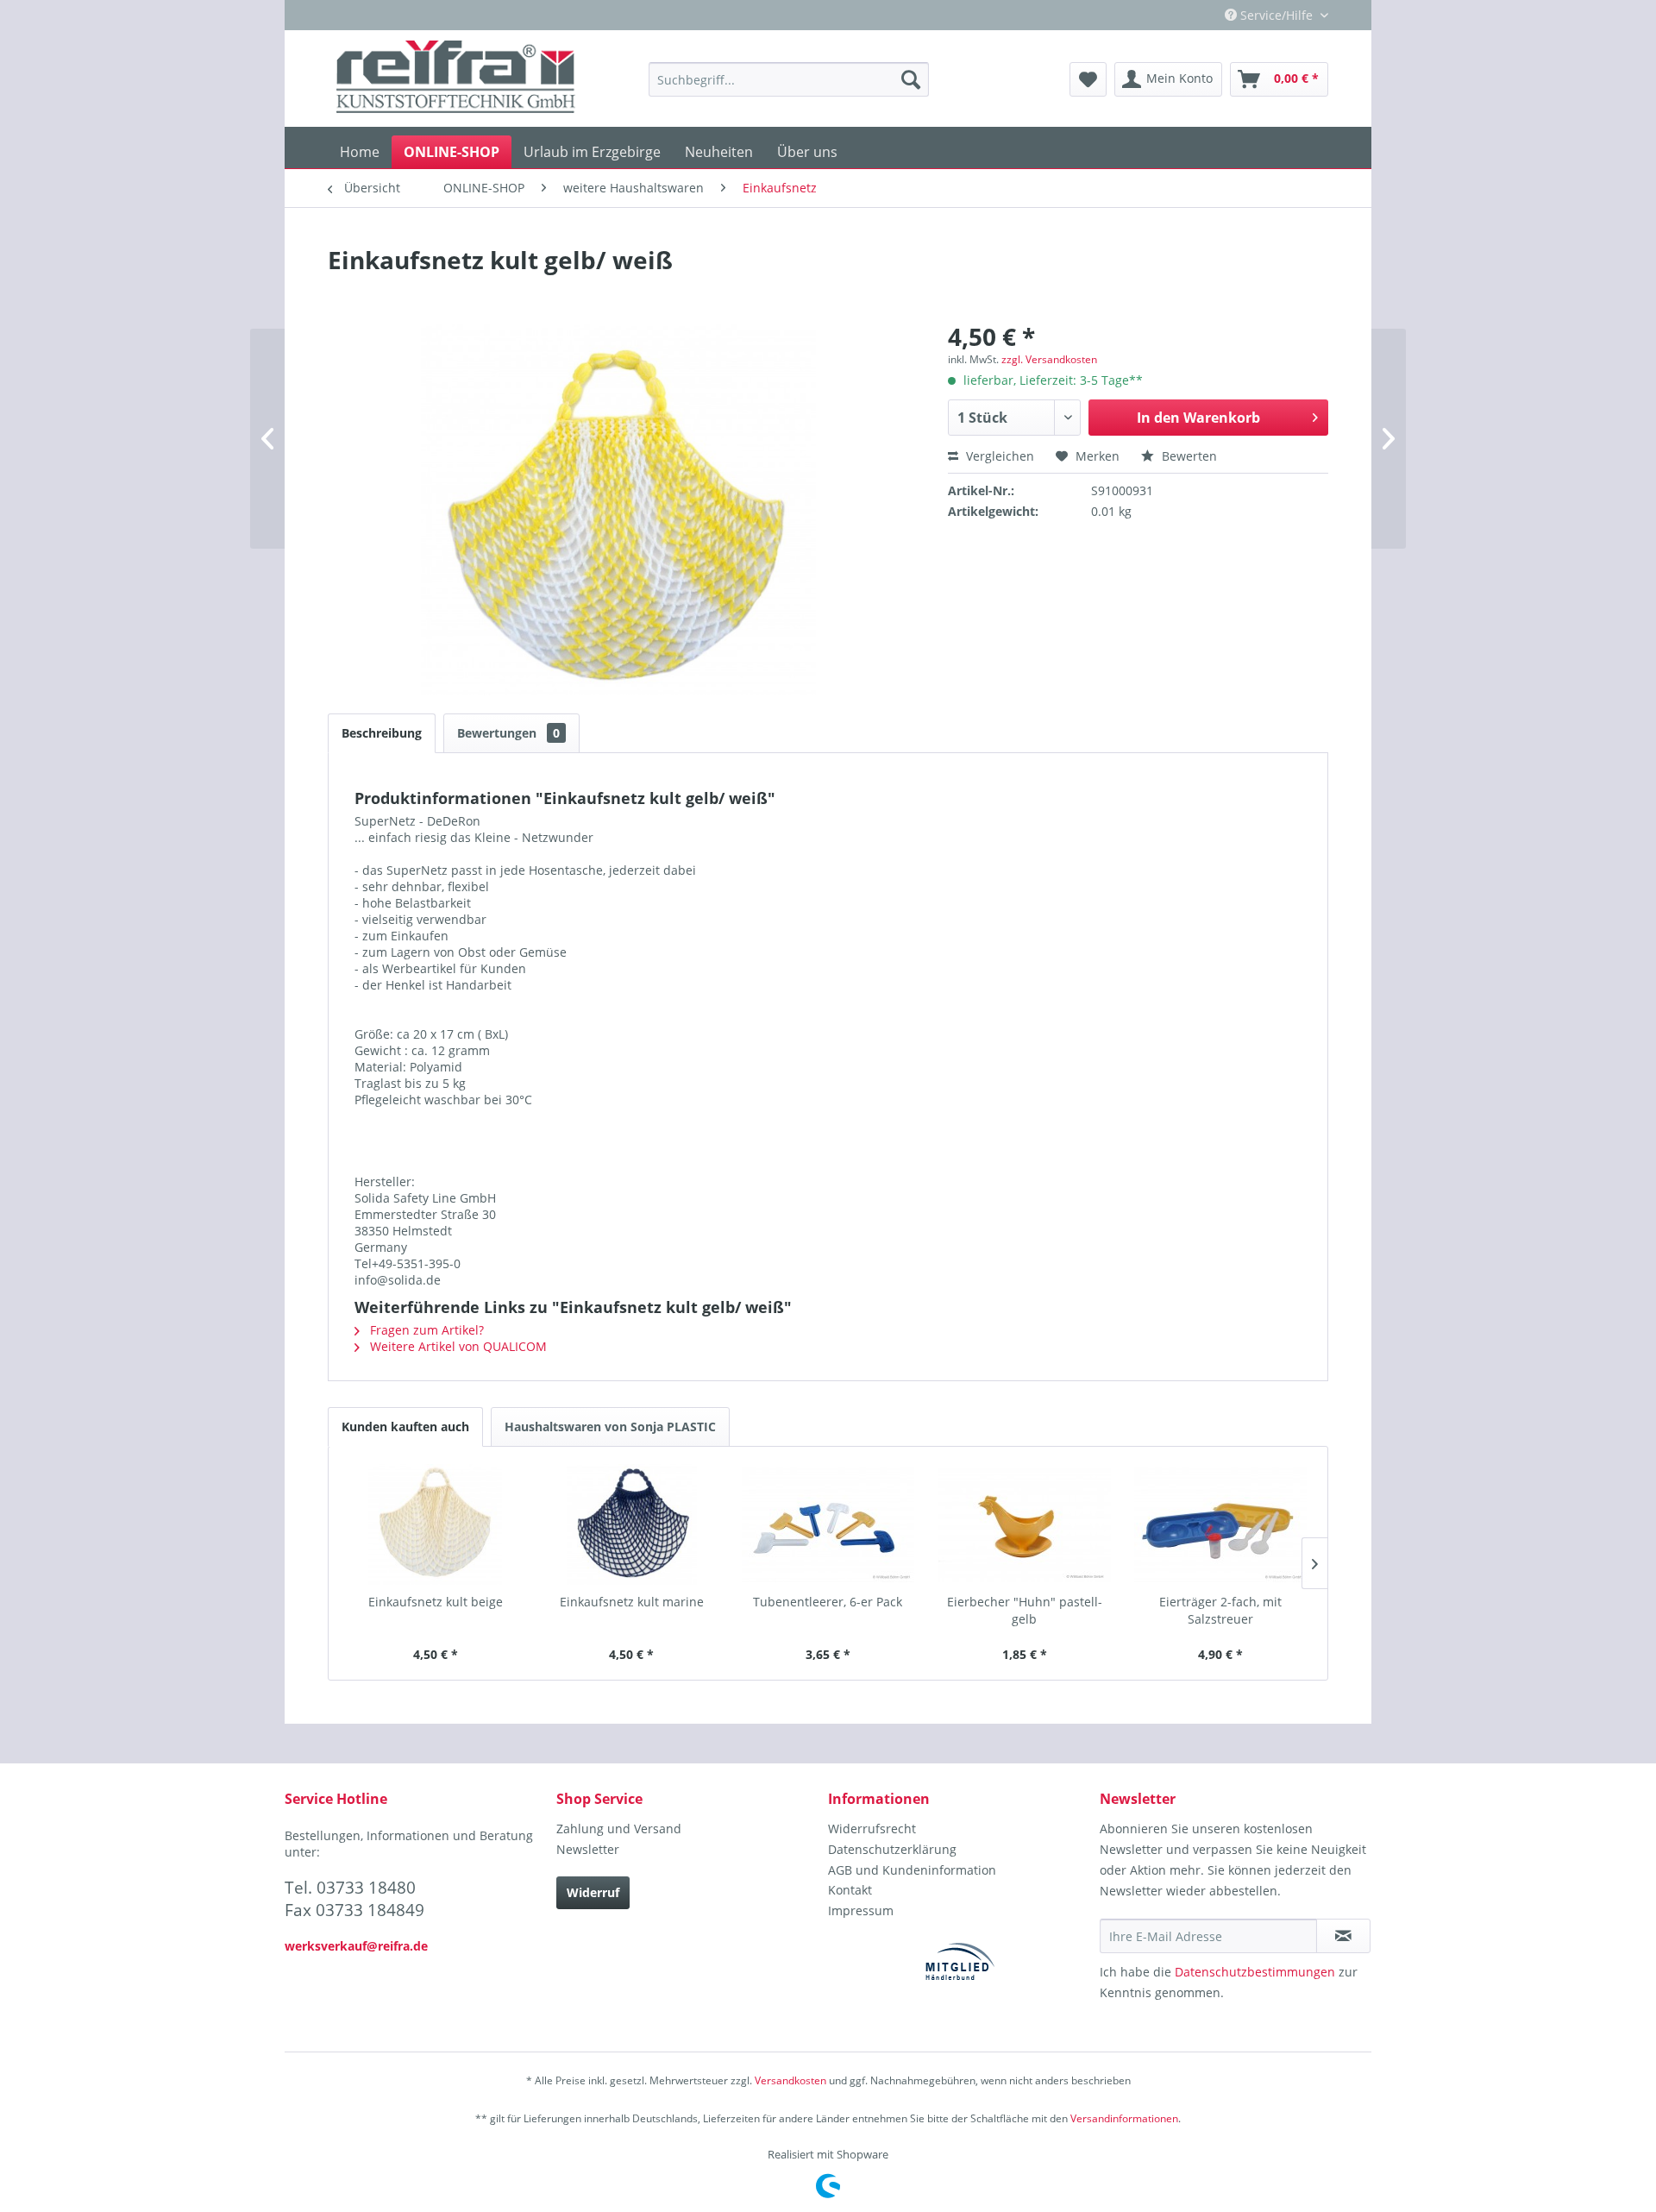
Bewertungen (508, 733)
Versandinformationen (1124, 2118)
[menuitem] (789, 79)
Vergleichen (998, 456)
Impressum (861, 1910)
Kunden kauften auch (405, 1426)
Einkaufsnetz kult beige (436, 1602)
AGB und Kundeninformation (912, 1870)
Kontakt (850, 1890)
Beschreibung (382, 733)
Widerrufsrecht (872, 1829)
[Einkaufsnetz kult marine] (632, 1524)
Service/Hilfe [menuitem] (1276, 15)
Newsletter (588, 1849)
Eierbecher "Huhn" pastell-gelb (1025, 1610)
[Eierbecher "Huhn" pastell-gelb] (1025, 1524)
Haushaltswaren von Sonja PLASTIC (610, 1426)
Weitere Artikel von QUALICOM (457, 1346)
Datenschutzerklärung (892, 1849)
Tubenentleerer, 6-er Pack (828, 1602)
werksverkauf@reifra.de (356, 1946)
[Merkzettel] (1088, 79)
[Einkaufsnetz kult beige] (436, 1524)
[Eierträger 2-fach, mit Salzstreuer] (1220, 1524)
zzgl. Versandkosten (1049, 359)
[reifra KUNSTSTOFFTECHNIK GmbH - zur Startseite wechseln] (456, 79)
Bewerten (1188, 456)
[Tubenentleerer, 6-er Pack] (828, 1524)
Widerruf (593, 1892)
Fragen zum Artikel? (425, 1330)
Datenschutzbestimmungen (1255, 1972)
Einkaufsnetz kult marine (632, 1602)
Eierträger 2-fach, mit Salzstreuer (1220, 1610)
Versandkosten (790, 2080)
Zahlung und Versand (619, 1829)
